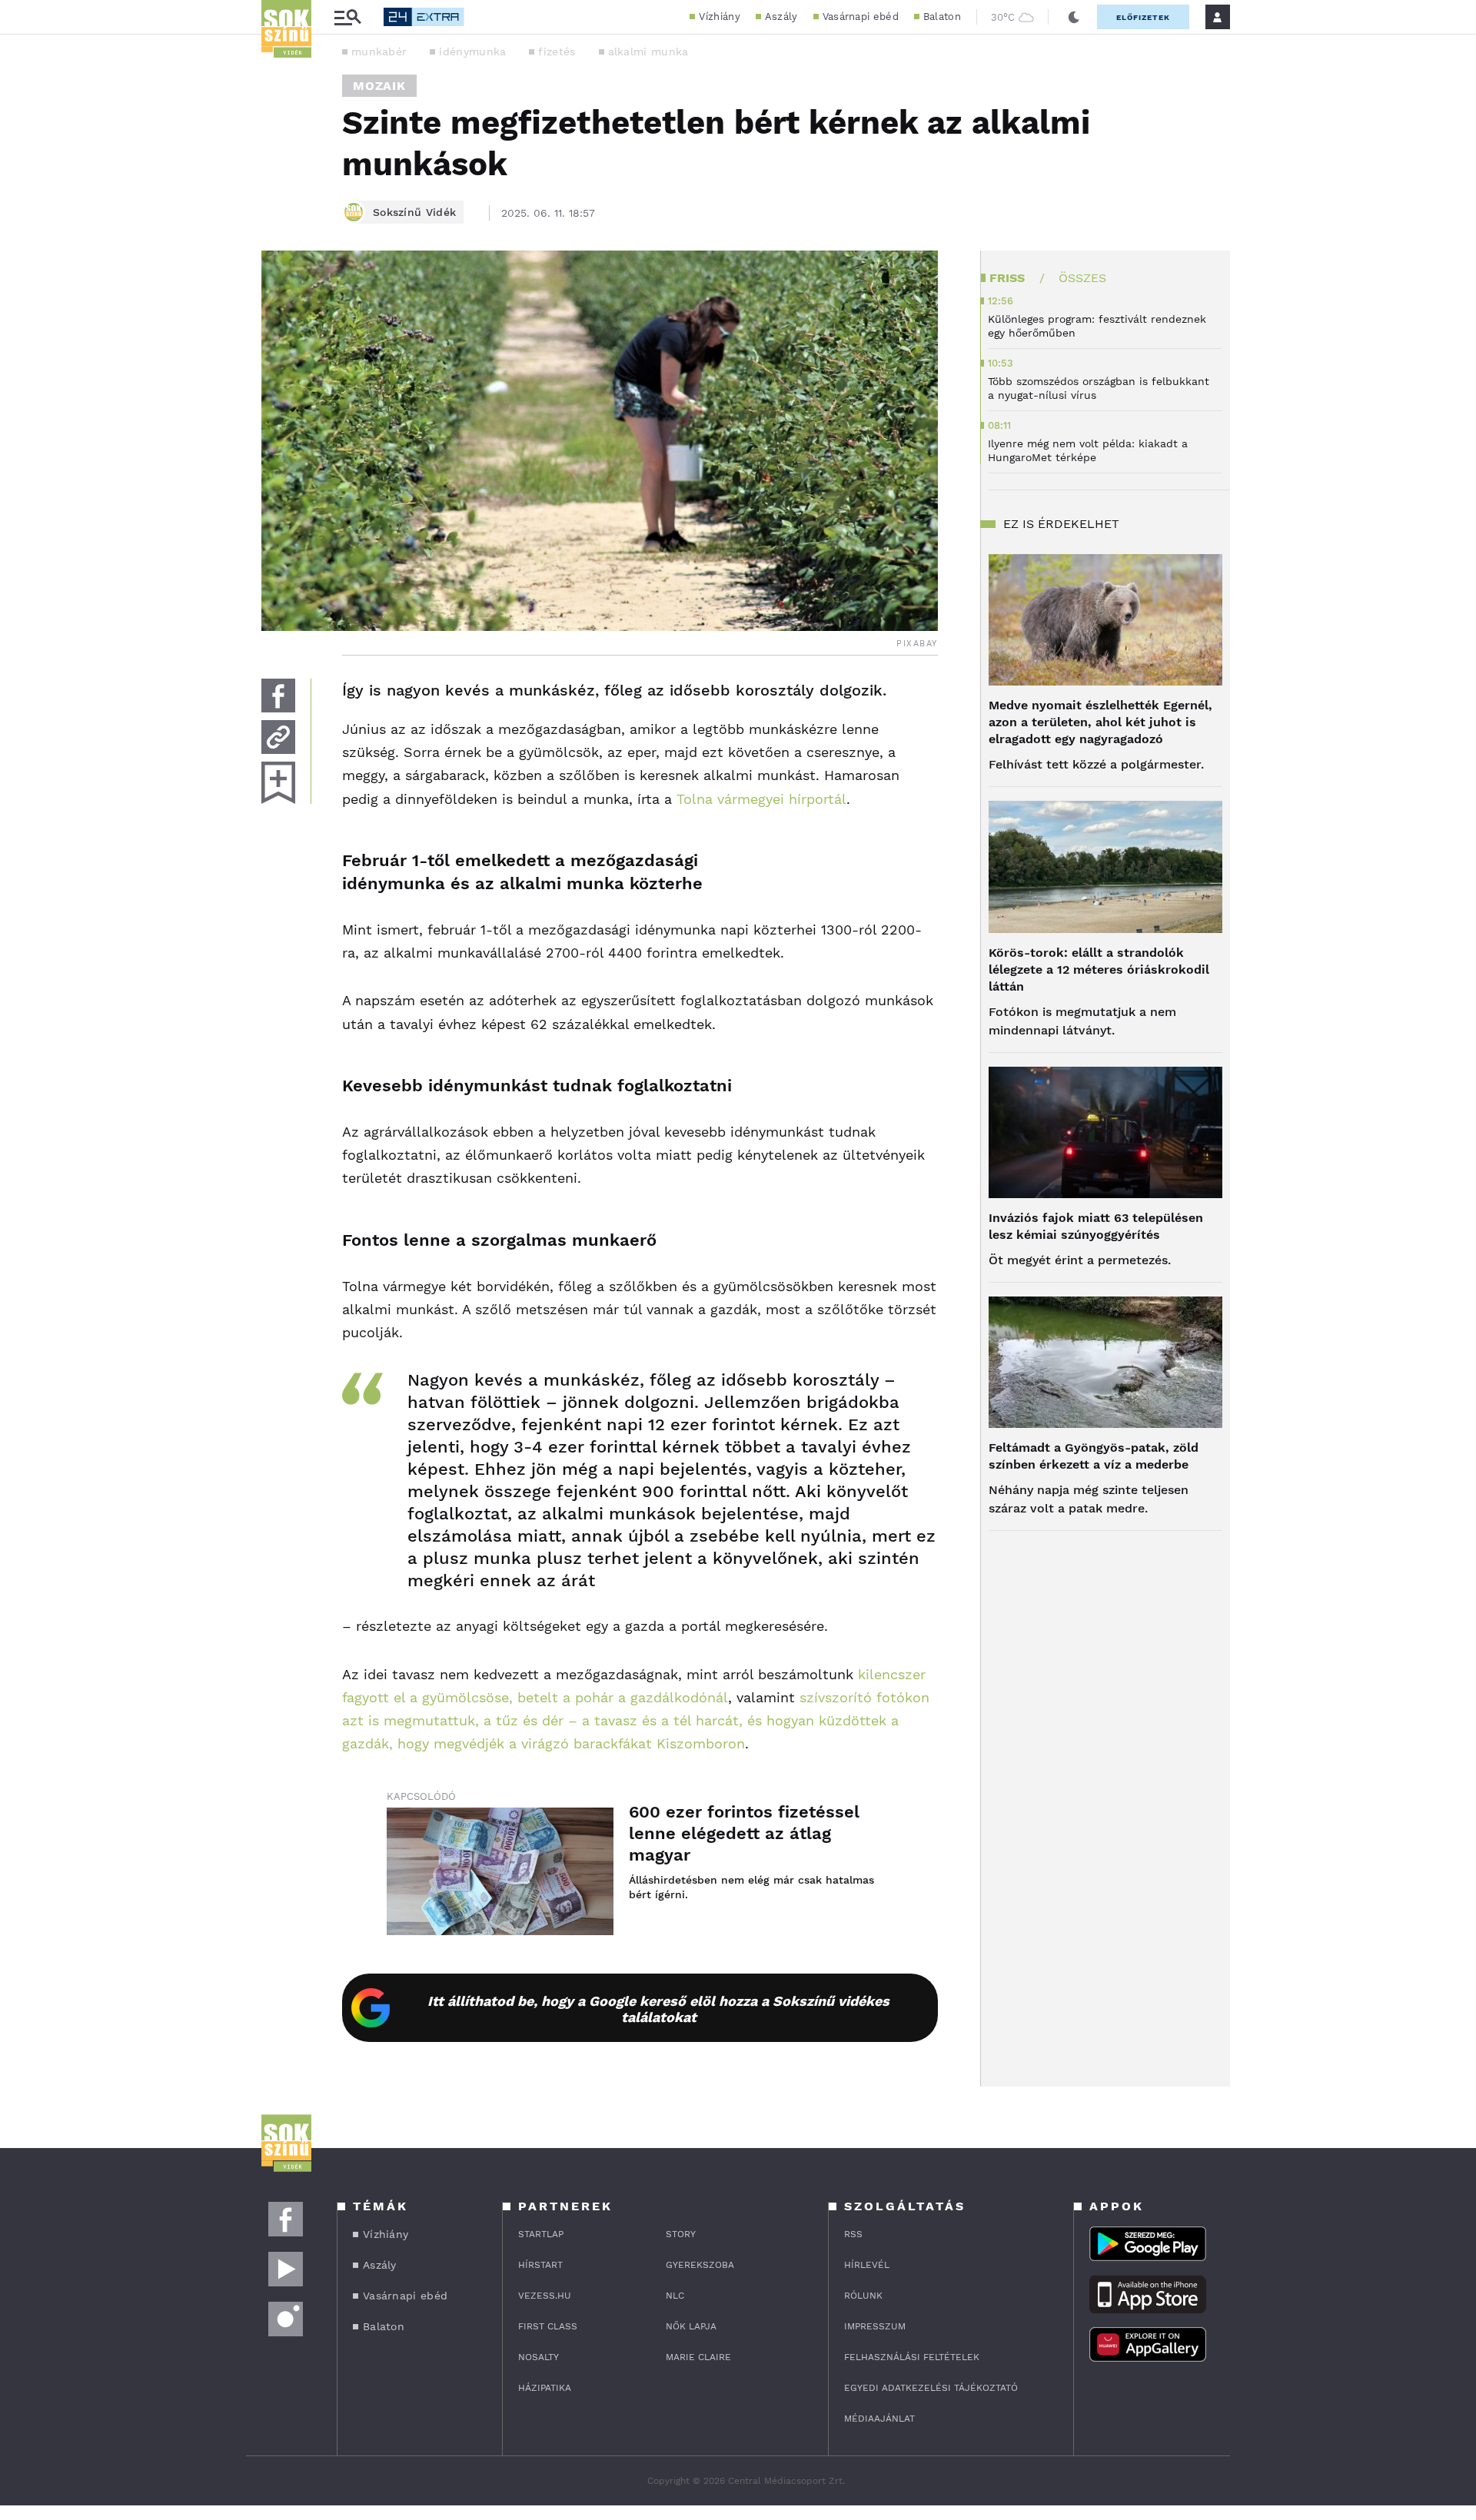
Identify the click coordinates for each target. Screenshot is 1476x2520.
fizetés (557, 51)
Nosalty (539, 2357)
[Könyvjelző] (278, 783)
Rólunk (863, 2296)
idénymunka (472, 51)
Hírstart (540, 2265)
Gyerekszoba (700, 2265)
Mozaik (379, 86)
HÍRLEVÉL (867, 2265)
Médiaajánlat (879, 2419)
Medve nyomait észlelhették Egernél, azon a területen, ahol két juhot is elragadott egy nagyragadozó (1100, 722)
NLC (675, 2296)
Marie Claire (698, 2357)
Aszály (781, 17)
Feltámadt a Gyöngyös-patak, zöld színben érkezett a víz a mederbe (1094, 1456)
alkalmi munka (648, 51)
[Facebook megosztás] (278, 696)
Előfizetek (1143, 17)
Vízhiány (719, 17)
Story (681, 2234)
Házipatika (545, 2388)
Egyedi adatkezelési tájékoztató (931, 2388)
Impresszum (875, 2326)
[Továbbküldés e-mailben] (278, 737)
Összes (1082, 278)
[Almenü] (347, 17)
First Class (548, 2326)
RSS (853, 2234)
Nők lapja (691, 2326)
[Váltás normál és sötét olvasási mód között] (1074, 17)
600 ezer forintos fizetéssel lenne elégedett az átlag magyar (744, 1833)
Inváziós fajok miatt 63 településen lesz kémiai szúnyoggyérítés (1096, 1226)
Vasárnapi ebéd (861, 17)
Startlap (541, 2234)
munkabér (379, 51)
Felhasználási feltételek (912, 2357)
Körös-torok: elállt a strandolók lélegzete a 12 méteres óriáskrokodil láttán (1099, 969)
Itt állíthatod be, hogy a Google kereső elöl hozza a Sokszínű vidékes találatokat (658, 2009)
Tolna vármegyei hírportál (761, 799)
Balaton (942, 17)
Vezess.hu (545, 2296)
